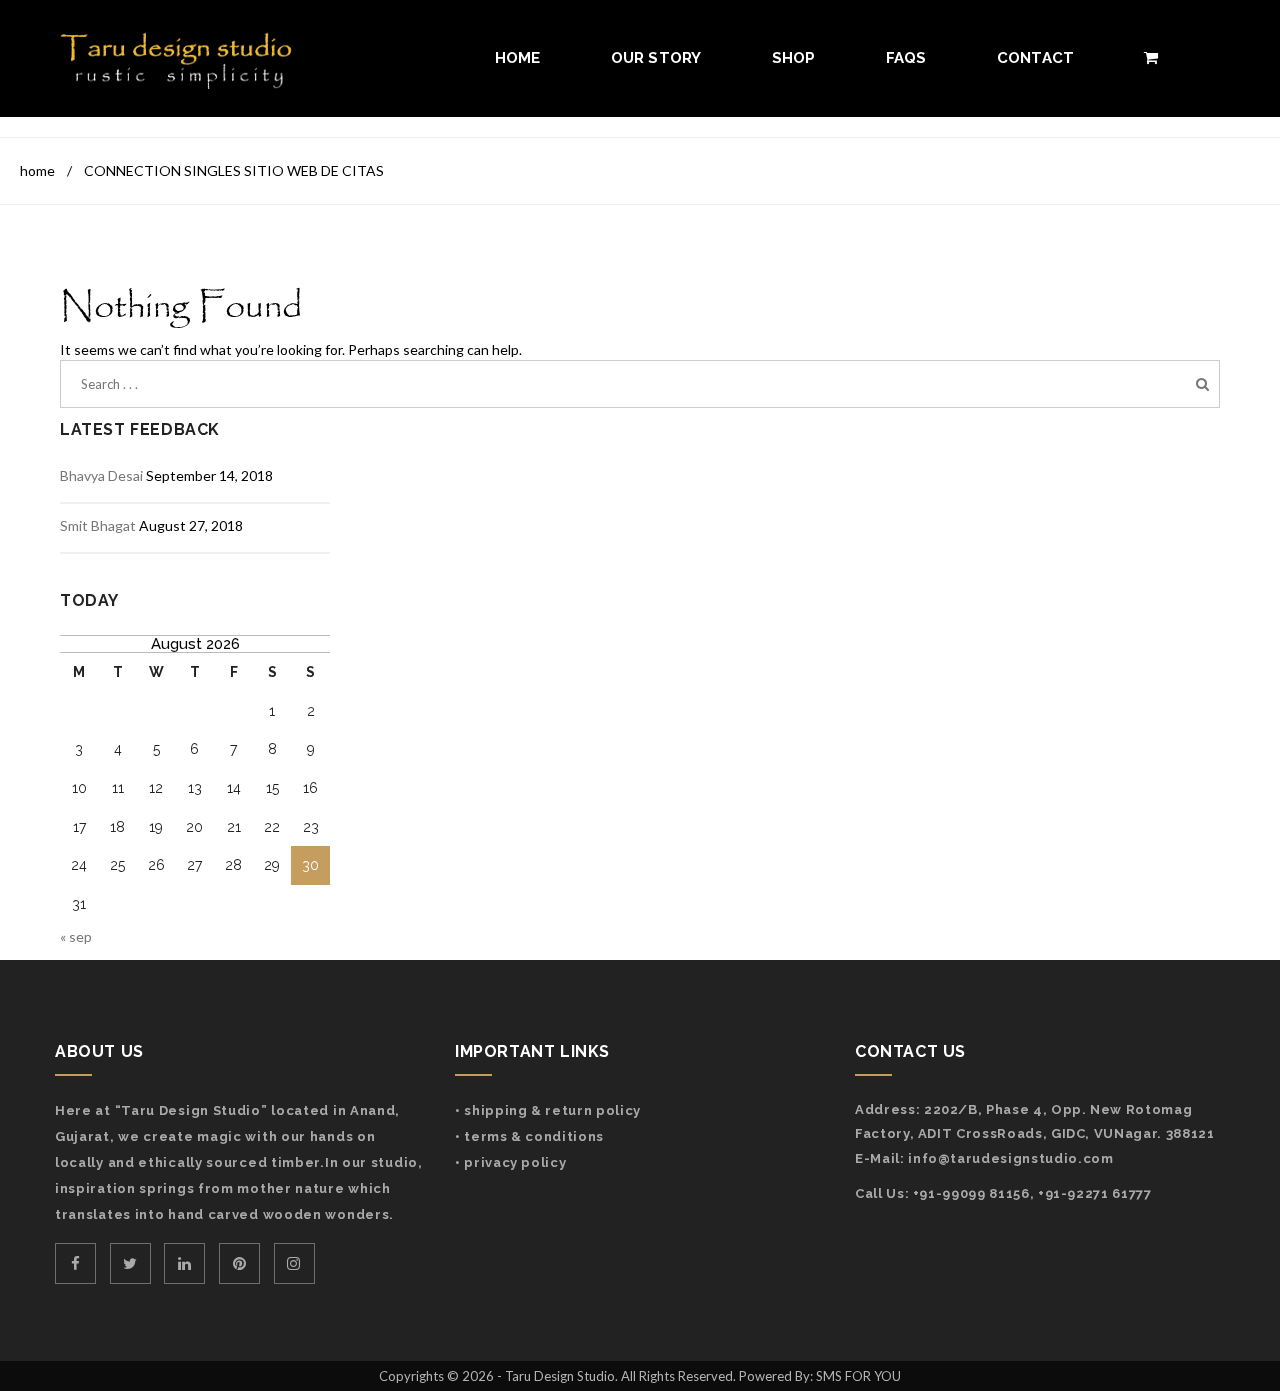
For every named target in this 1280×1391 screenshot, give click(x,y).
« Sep (76, 936)
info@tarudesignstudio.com (1010, 1158)
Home (518, 58)
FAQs (906, 58)
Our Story (656, 58)
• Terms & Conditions (529, 1136)
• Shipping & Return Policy (548, 1110)
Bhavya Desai (101, 475)
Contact (1036, 58)
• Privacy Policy (510, 1162)
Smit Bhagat (98, 525)
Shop (794, 58)
